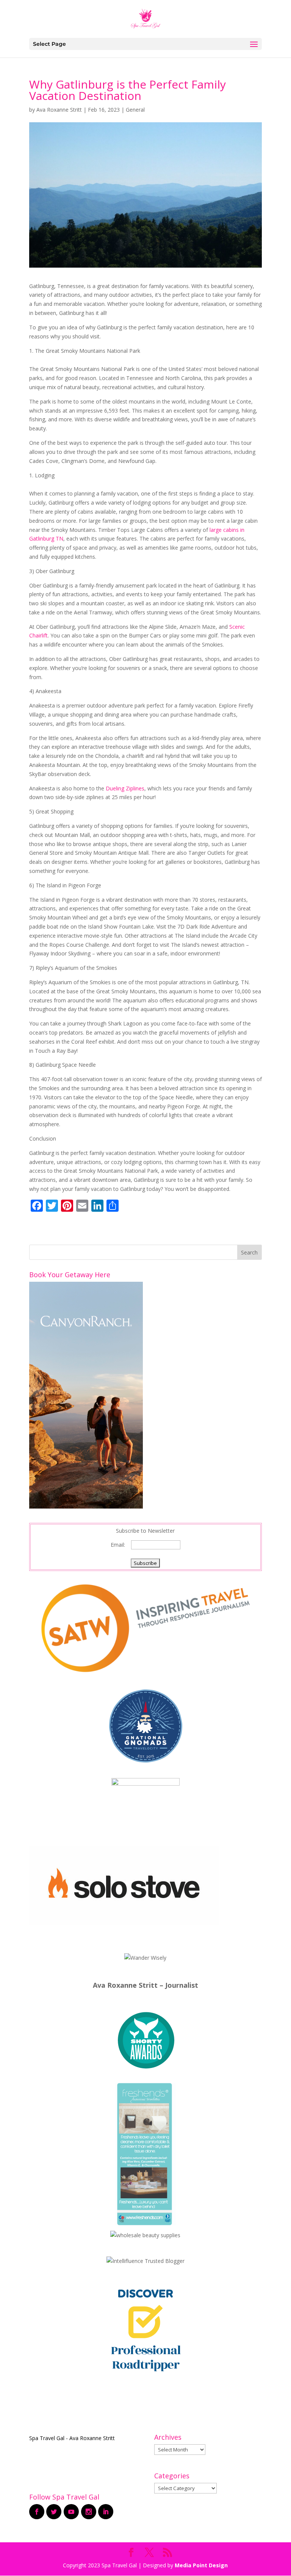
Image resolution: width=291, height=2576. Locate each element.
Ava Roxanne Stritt (59, 110)
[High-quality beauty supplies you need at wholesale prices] (145, 2235)
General (135, 110)
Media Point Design (201, 2565)
